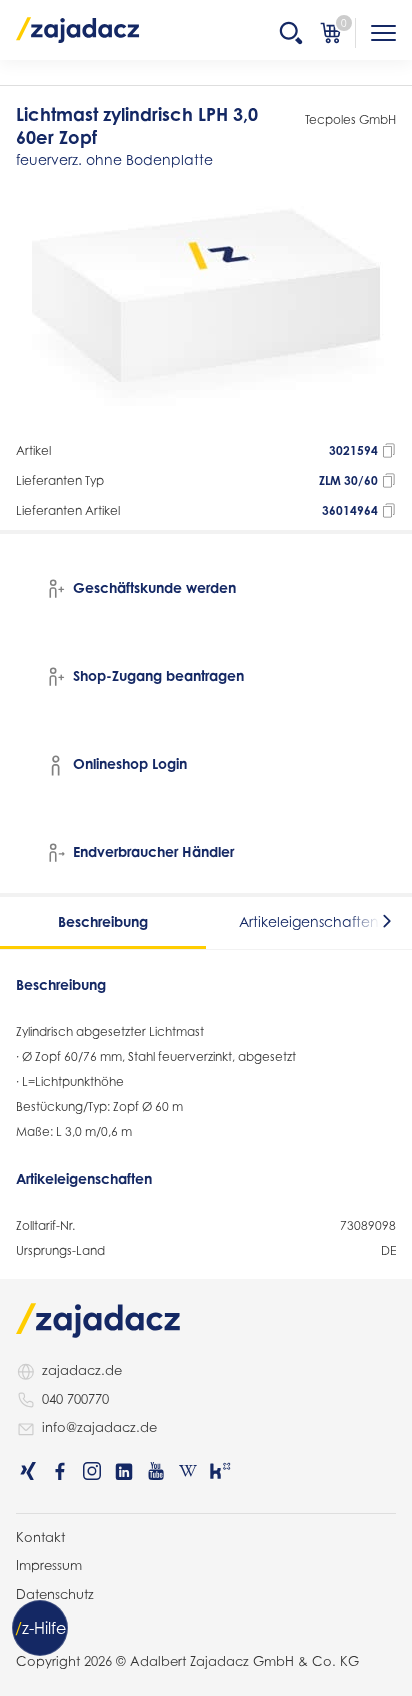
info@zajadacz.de (99, 1427)
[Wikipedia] (188, 1471)
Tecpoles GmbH (350, 119)
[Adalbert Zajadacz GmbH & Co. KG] (78, 29)
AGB (30, 1622)
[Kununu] (220, 1471)
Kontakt (40, 1537)
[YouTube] (156, 1471)
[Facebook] (60, 1471)
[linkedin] (124, 1471)
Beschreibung (103, 921)
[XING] (28, 1471)
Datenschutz (55, 1594)
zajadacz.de (82, 1370)
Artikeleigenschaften (309, 921)
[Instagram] (92, 1471)
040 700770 (75, 1399)
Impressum (49, 1565)
